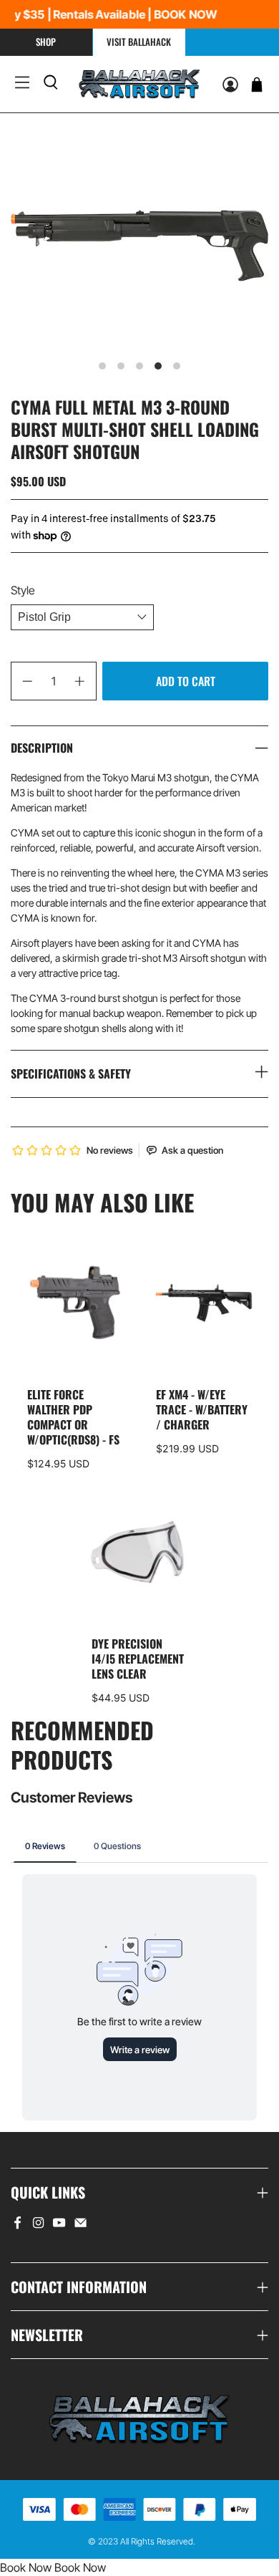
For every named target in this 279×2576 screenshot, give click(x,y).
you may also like (102, 1202)
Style (23, 590)
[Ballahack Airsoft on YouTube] (59, 2225)
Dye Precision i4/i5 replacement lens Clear (138, 1658)
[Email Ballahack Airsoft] (80, 2225)
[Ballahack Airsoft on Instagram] (38, 2225)
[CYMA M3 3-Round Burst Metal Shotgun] (139, 246)
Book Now (26, 2567)
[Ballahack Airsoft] (139, 84)
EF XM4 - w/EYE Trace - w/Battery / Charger (202, 1409)
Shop (46, 42)
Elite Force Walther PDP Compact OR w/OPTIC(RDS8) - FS (73, 1416)
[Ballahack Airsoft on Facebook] (18, 2225)
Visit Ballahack (139, 42)
